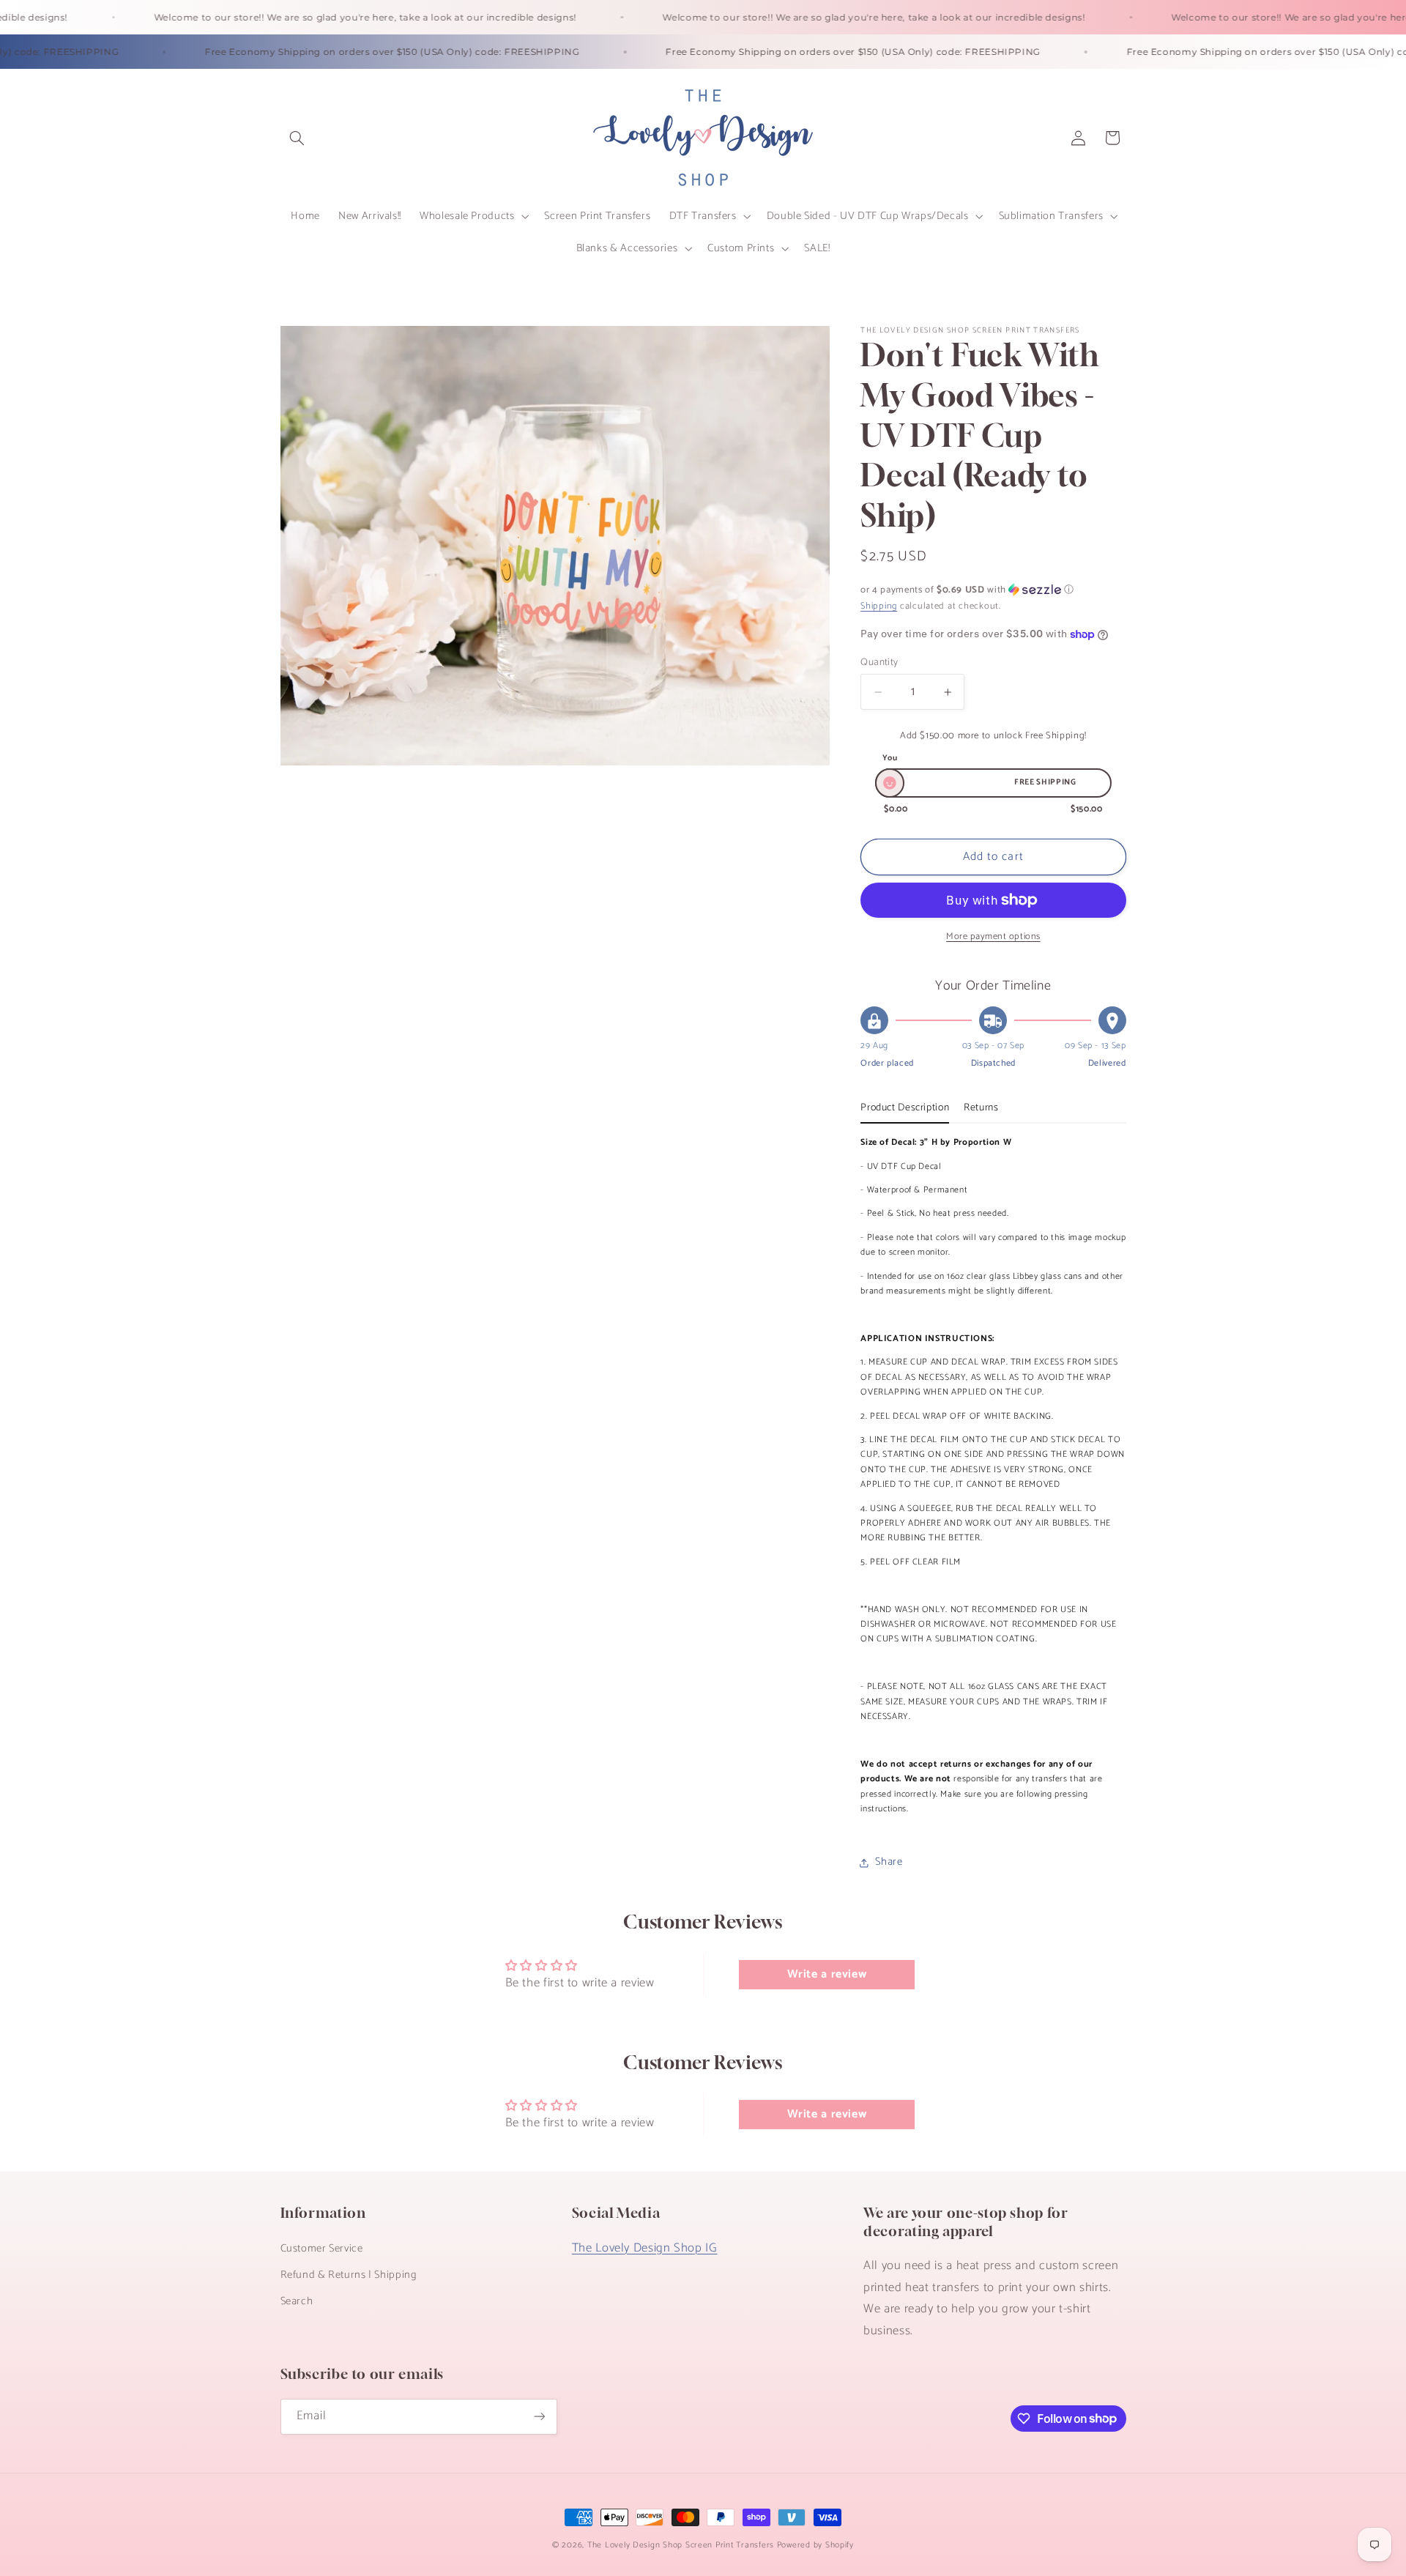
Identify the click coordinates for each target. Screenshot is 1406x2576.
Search (297, 2301)
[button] (297, 138)
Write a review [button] (827, 1974)
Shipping (879, 606)
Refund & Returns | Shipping (349, 2275)
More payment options (993, 937)
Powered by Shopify (815, 2545)
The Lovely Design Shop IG (645, 2248)
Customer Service (322, 2249)
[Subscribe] (539, 2417)
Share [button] (889, 1863)
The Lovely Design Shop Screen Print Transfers (681, 2545)
